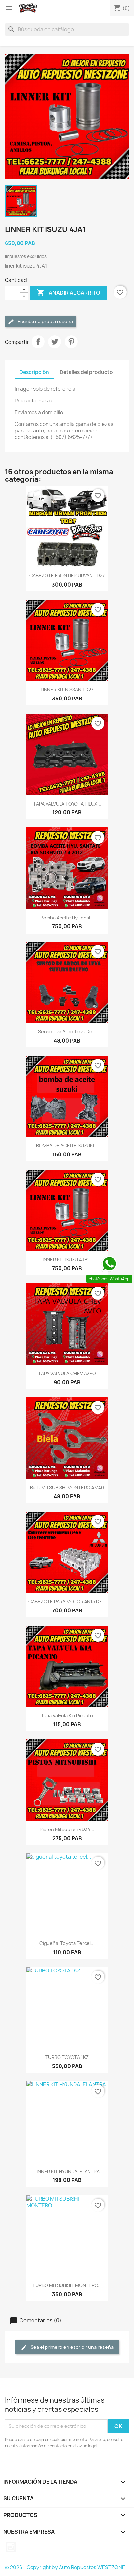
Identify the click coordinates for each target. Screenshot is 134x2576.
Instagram (11, 2547)
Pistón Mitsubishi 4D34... (67, 1829)
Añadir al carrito (68, 292)
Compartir (38, 342)
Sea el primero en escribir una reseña (72, 2347)
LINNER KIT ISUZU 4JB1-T (67, 1259)
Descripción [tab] (34, 372)
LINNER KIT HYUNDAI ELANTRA (67, 2171)
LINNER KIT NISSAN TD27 (67, 690)
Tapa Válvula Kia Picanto (67, 1715)
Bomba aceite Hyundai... (67, 918)
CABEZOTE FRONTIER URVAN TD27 (67, 576)
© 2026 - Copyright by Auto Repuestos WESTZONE (65, 2567)
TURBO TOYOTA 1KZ (67, 2057)
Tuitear (55, 342)
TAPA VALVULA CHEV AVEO (67, 1373)
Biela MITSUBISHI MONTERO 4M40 (67, 1488)
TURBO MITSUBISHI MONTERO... (67, 2285)
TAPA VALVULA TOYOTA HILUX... (67, 804)
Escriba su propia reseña (45, 321)
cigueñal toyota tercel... (67, 1943)
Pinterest (71, 342)
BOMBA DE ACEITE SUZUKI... (67, 1146)
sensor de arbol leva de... (67, 1032)
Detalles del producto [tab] (86, 372)
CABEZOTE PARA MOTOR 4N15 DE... (67, 1602)
